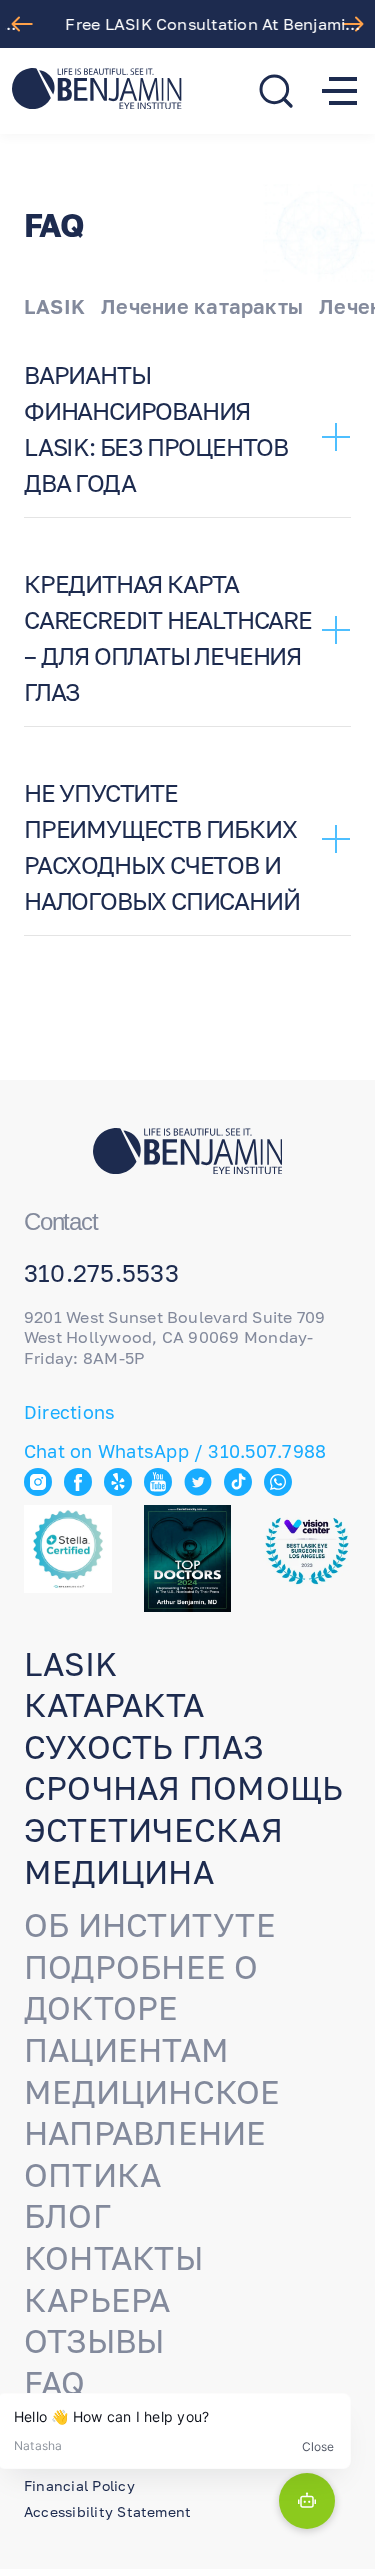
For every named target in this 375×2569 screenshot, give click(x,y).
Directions (69, 1412)
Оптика (92, 2175)
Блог (67, 2216)
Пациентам (126, 2050)
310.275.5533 (101, 1273)
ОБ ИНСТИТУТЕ (150, 1925)
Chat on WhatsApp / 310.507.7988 (175, 1451)
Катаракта (114, 1705)
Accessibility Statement (107, 2511)
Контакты (113, 2258)
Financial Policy (79, 2485)
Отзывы (94, 2341)
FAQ (55, 2383)
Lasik (70, 1664)
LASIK (54, 306)
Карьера (97, 2300)
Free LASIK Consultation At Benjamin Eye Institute (192, 24)
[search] (276, 91)
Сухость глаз (143, 1747)
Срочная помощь (183, 1788)
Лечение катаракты (202, 306)
